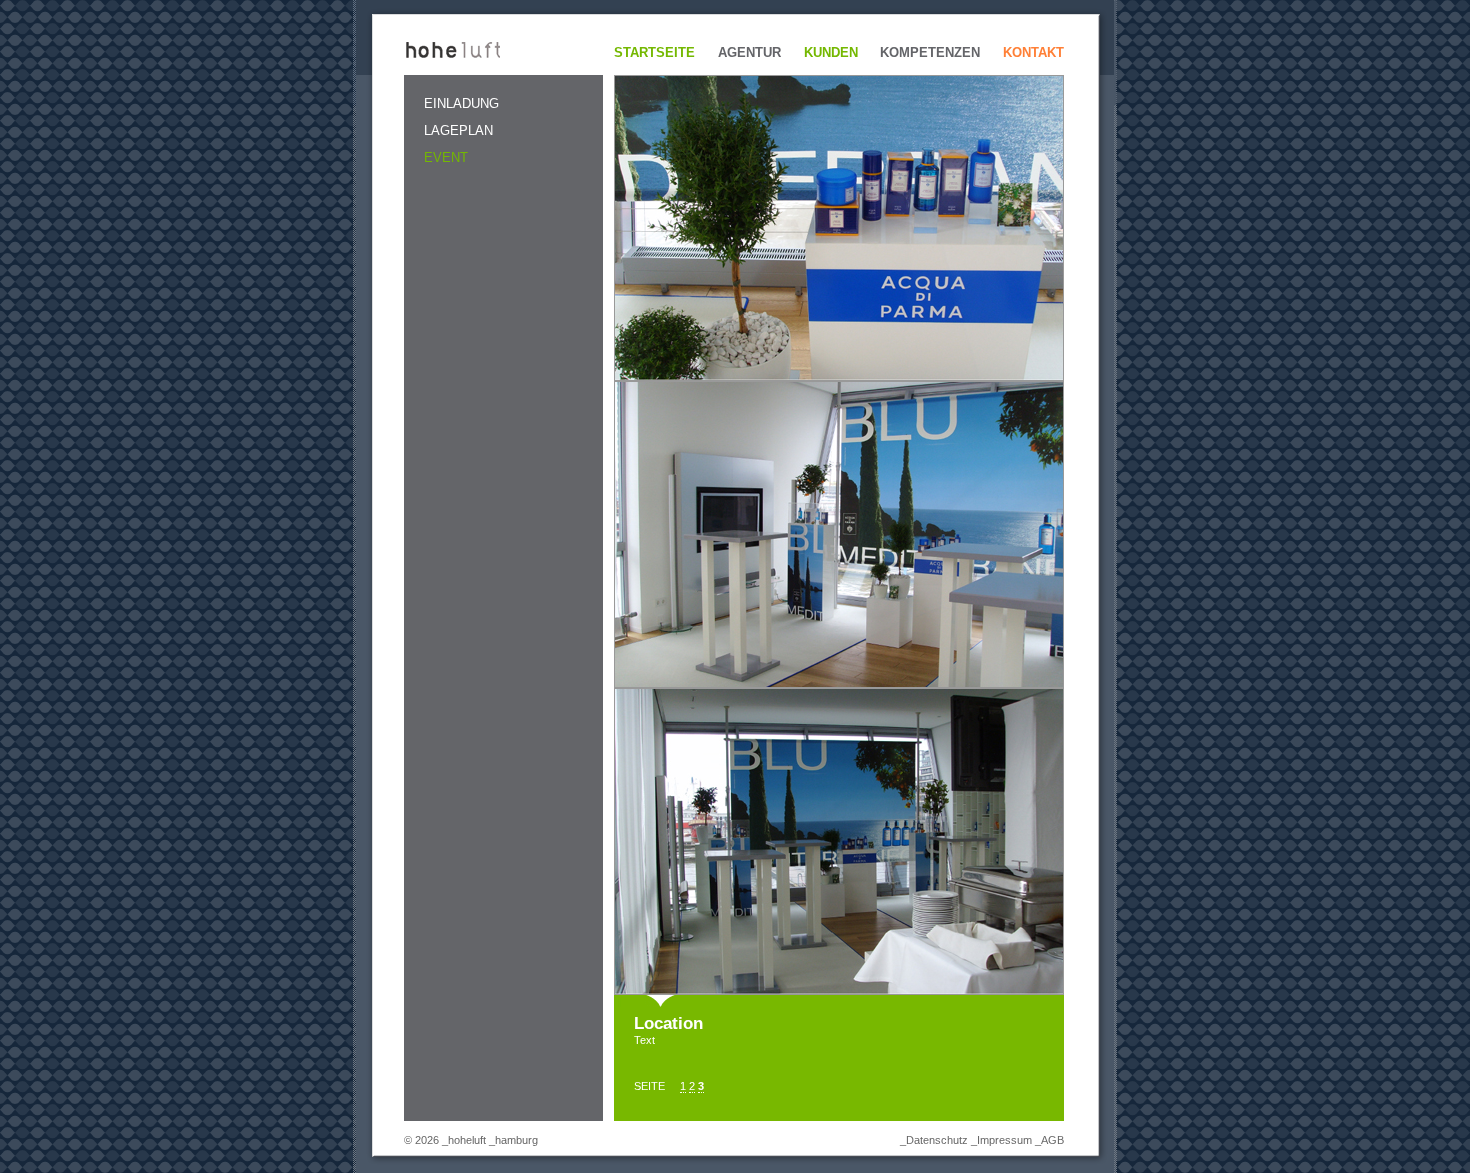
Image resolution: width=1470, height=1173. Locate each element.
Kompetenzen (930, 52)
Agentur (749, 52)
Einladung (461, 103)
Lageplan (458, 130)
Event (446, 157)
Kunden (831, 52)
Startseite (654, 52)
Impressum (1004, 1140)
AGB (1052, 1140)
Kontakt (1033, 52)
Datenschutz (937, 1140)
